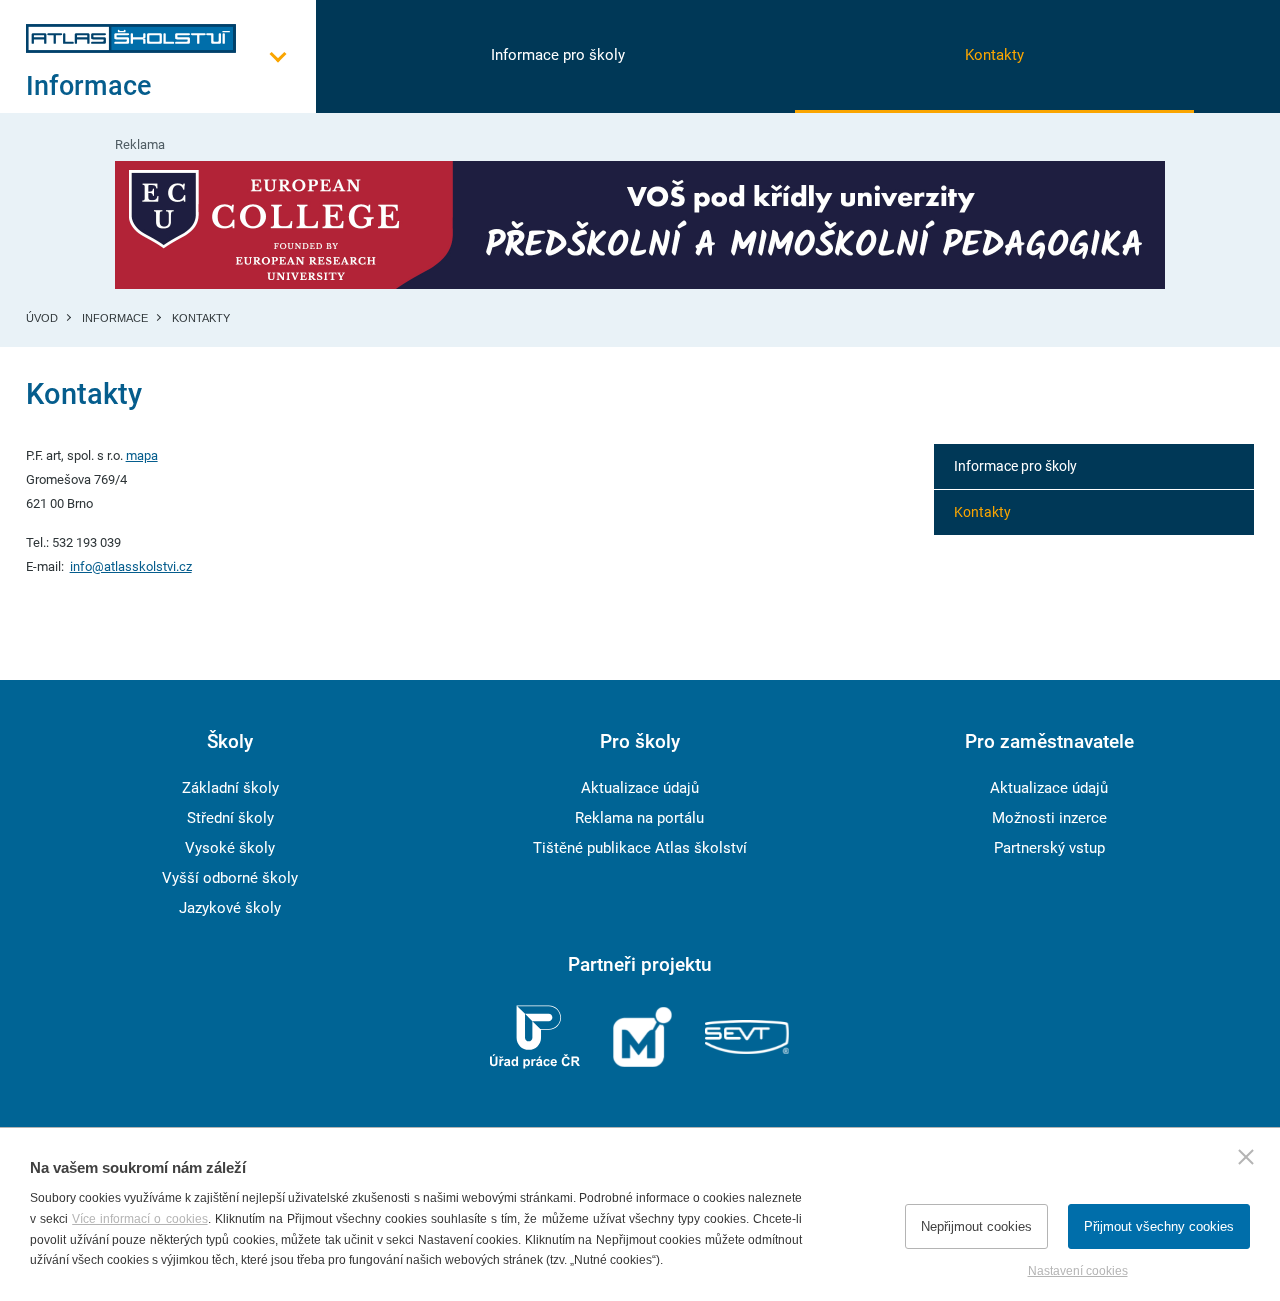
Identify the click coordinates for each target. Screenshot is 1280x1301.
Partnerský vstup (1049, 848)
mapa (142, 455)
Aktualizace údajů (640, 788)
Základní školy (230, 788)
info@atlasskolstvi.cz (131, 566)
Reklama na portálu (639, 818)
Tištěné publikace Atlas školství (640, 848)
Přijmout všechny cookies (1159, 1226)
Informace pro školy (558, 55)
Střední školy (230, 818)
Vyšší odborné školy (230, 878)
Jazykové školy (230, 908)
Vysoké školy (230, 848)
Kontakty (994, 55)
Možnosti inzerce (1049, 818)
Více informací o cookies (139, 1219)
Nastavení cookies (1078, 1271)
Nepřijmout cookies (976, 1226)
